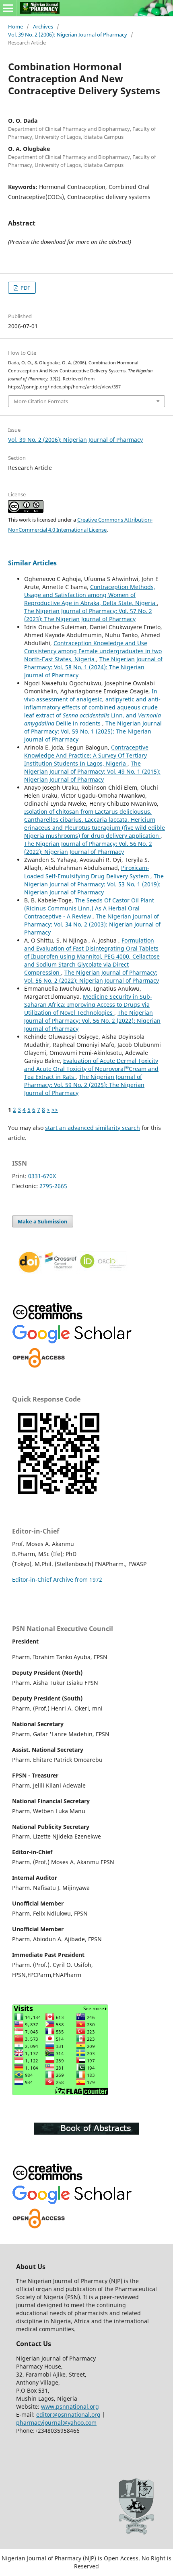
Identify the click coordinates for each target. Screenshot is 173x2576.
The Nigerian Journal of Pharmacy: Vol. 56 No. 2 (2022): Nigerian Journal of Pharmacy (88, 848)
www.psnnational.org (70, 2406)
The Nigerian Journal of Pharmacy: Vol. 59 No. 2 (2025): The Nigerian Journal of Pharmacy (84, 1085)
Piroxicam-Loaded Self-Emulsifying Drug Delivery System (87, 872)
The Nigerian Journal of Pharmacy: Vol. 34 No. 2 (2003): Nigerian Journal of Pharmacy (92, 924)
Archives (43, 26)
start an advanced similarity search (93, 1128)
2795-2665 (53, 1186)
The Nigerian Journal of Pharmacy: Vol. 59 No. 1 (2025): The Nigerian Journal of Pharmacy (93, 731)
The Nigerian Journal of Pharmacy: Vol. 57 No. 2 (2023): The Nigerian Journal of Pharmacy (88, 615)
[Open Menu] (8, 8)
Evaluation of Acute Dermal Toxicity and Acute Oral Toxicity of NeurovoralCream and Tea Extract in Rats (91, 1069)
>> (55, 1110)
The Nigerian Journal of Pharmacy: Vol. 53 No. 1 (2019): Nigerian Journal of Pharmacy (94, 884)
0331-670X (42, 1176)
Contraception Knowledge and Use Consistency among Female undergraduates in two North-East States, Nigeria (93, 651)
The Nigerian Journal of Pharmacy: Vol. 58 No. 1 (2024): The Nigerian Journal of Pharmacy (93, 667)
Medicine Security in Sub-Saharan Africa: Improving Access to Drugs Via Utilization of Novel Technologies (88, 1005)
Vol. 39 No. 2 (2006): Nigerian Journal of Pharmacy (68, 35)
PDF (25, 288)
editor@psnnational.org (68, 2414)
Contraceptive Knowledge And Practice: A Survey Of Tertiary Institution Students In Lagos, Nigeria (86, 755)
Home (15, 26)
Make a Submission (43, 1221)
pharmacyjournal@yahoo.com (56, 2423)
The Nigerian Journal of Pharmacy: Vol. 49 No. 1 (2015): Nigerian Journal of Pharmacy (92, 771)
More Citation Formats (41, 401)
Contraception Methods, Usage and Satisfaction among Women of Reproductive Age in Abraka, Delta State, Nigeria (91, 595)
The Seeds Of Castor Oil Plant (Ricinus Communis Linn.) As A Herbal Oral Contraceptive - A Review (89, 908)
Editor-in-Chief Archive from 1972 (57, 1580)
